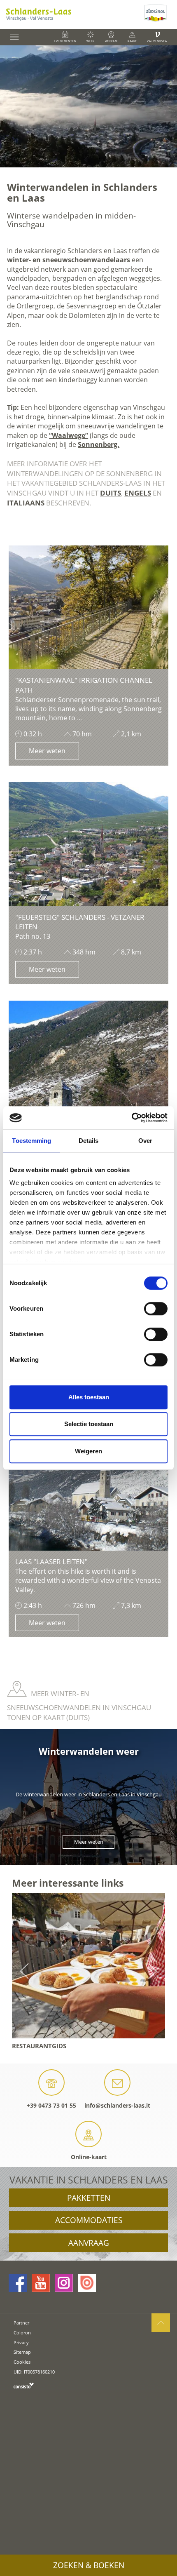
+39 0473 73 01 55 (51, 2105)
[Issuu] (87, 2283)
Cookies (22, 2362)
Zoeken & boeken (89, 2565)
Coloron (22, 2333)
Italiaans (26, 503)
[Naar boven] (161, 2323)
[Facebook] (18, 2283)
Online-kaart (89, 2157)
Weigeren (88, 1451)
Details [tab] (89, 1141)
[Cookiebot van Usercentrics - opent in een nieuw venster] (132, 1118)
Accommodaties (89, 2220)
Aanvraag (89, 2243)
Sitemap (22, 2352)
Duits (111, 493)
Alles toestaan (89, 1397)
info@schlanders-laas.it (117, 2105)
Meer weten (47, 751)
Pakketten (89, 2198)
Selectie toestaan (89, 1424)
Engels (138, 493)
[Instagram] (64, 2283)
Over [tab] (145, 1141)
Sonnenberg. (99, 444)
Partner (21, 2323)
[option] (88, 106)
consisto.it (24, 2385)
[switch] (156, 1309)
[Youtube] (41, 2283)
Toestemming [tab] (31, 1141)
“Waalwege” (69, 435)
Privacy (21, 2342)
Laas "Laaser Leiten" (51, 1562)
